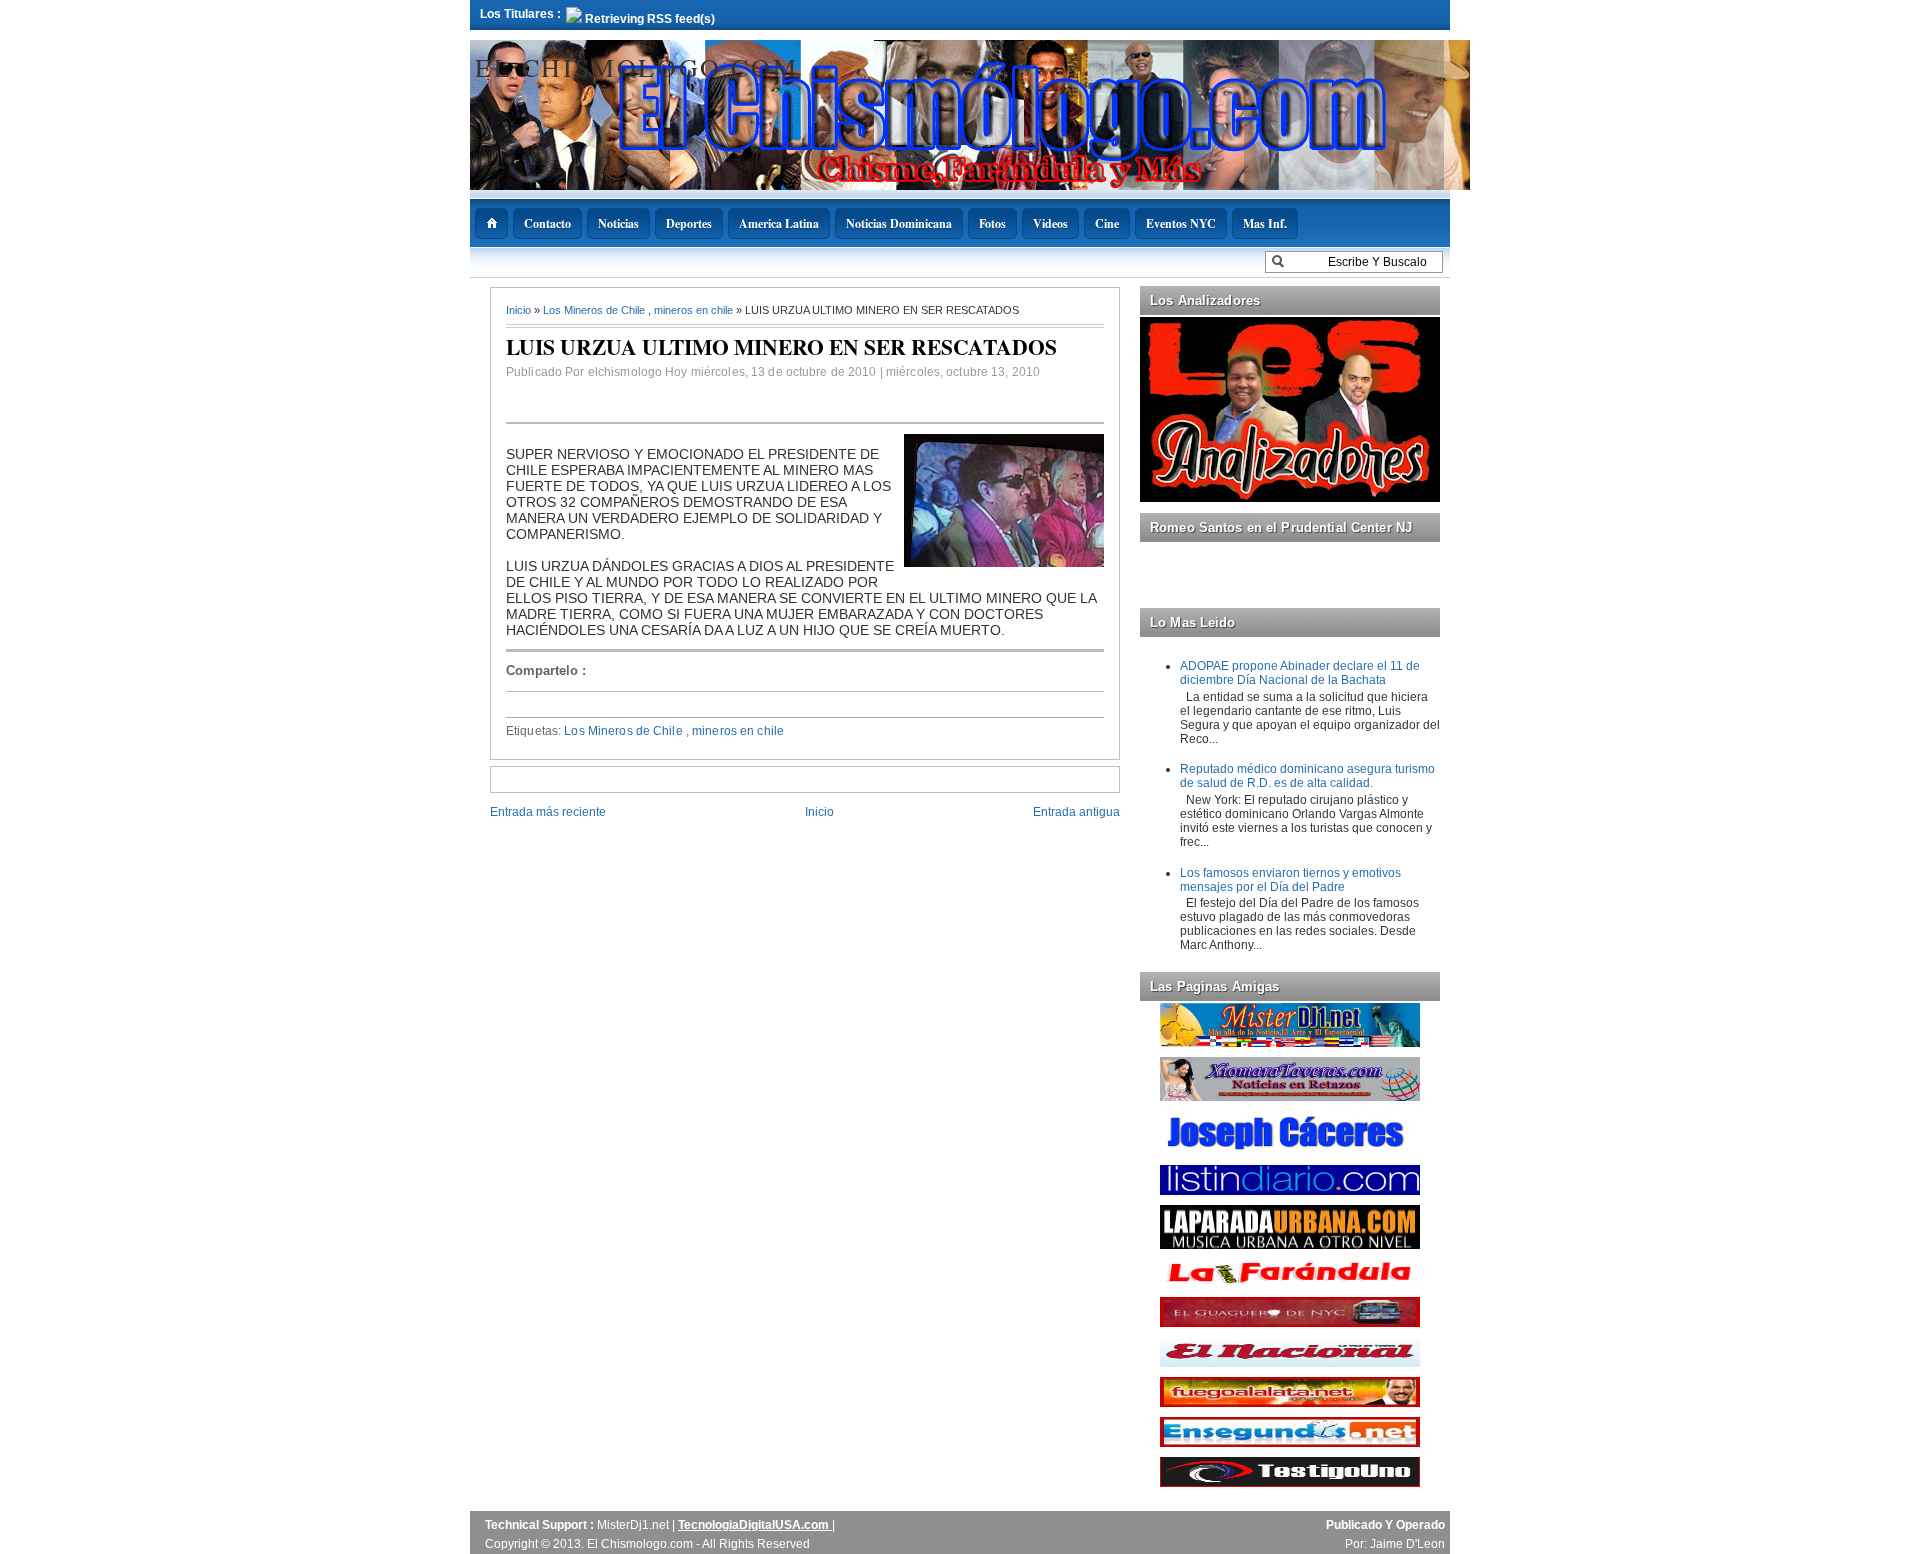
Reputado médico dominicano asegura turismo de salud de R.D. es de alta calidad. (1307, 776)
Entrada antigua (1076, 812)
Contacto (547, 223)
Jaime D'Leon (1407, 1544)
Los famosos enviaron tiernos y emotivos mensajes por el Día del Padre (1290, 880)
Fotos (992, 223)
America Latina (779, 223)
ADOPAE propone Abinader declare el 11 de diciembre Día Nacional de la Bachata (1300, 673)
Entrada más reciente (548, 812)
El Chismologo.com (636, 67)
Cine (1107, 223)
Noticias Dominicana (899, 223)
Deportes (689, 223)
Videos (1050, 223)
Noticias (618, 223)
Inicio (520, 310)
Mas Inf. (1265, 223)
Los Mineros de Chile (595, 310)
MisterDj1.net (634, 1525)
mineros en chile (695, 310)
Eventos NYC (1181, 223)
